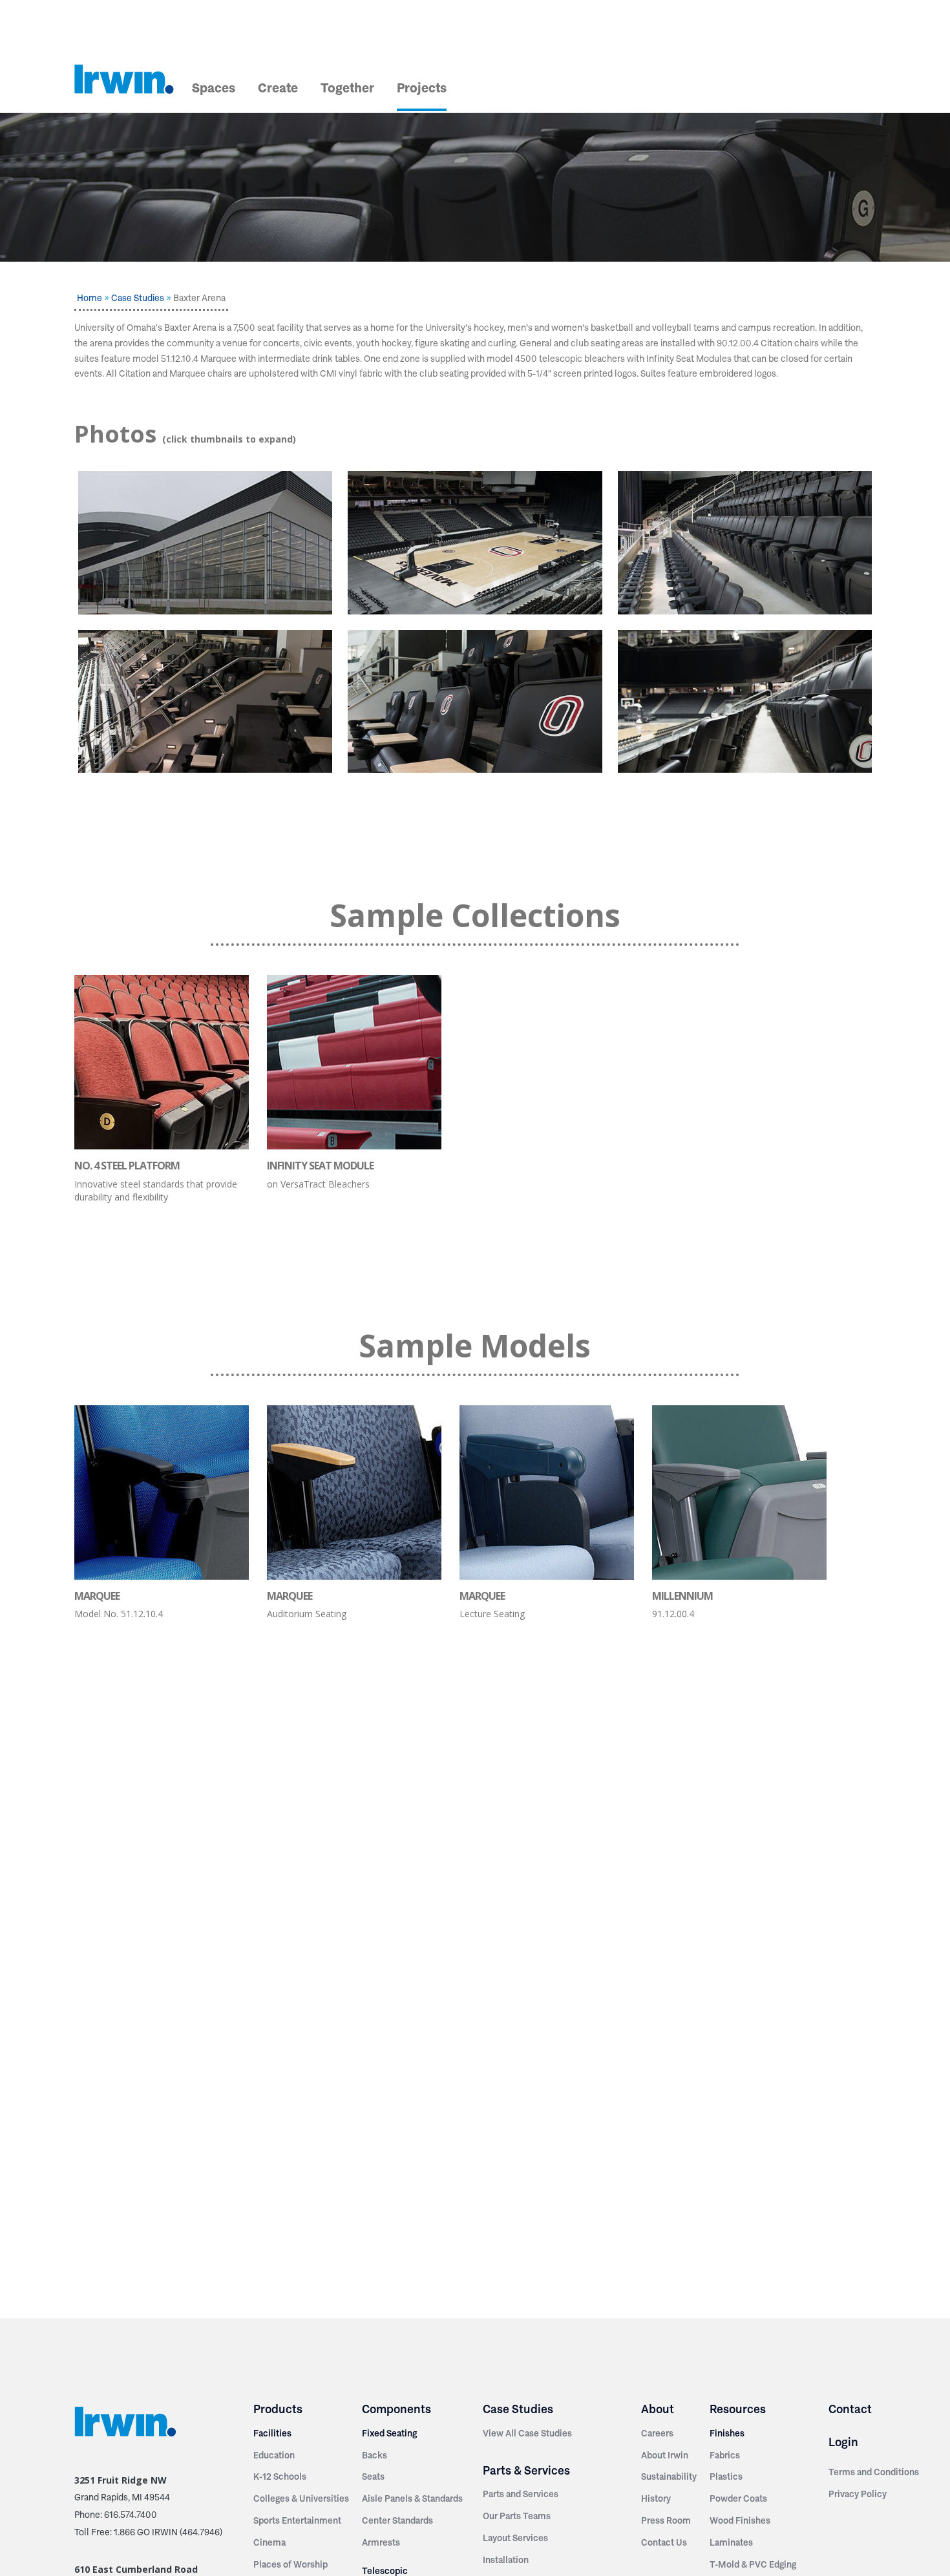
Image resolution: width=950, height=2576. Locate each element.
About (658, 2409)
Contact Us (664, 2542)
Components (396, 2409)
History (656, 2498)
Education (274, 2455)
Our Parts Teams (517, 2516)
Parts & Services (526, 2470)
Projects (422, 88)
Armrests (381, 2542)
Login (843, 2442)
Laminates (731, 2542)
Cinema (269, 2542)
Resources (738, 2409)
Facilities (272, 2433)
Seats (373, 2477)
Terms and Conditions (874, 2472)
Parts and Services (521, 2494)
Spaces (214, 88)
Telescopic (385, 2571)
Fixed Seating (389, 2433)
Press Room (666, 2520)
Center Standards (397, 2520)
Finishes (727, 2433)
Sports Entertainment (297, 2520)
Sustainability (669, 2477)
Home (90, 298)
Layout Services (515, 2538)
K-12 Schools (280, 2477)
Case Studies (138, 298)
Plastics (726, 2477)
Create (278, 88)
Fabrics (725, 2455)
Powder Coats (738, 2498)
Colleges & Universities (301, 2498)
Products (278, 2409)
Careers (657, 2433)
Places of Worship (290, 2564)
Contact (850, 2409)
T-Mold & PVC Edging (753, 2564)
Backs (375, 2455)
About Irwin (665, 2455)
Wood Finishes (740, 2520)
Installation (506, 2560)
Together (347, 88)
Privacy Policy (858, 2494)
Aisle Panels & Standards (412, 2498)
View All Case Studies (527, 2433)
